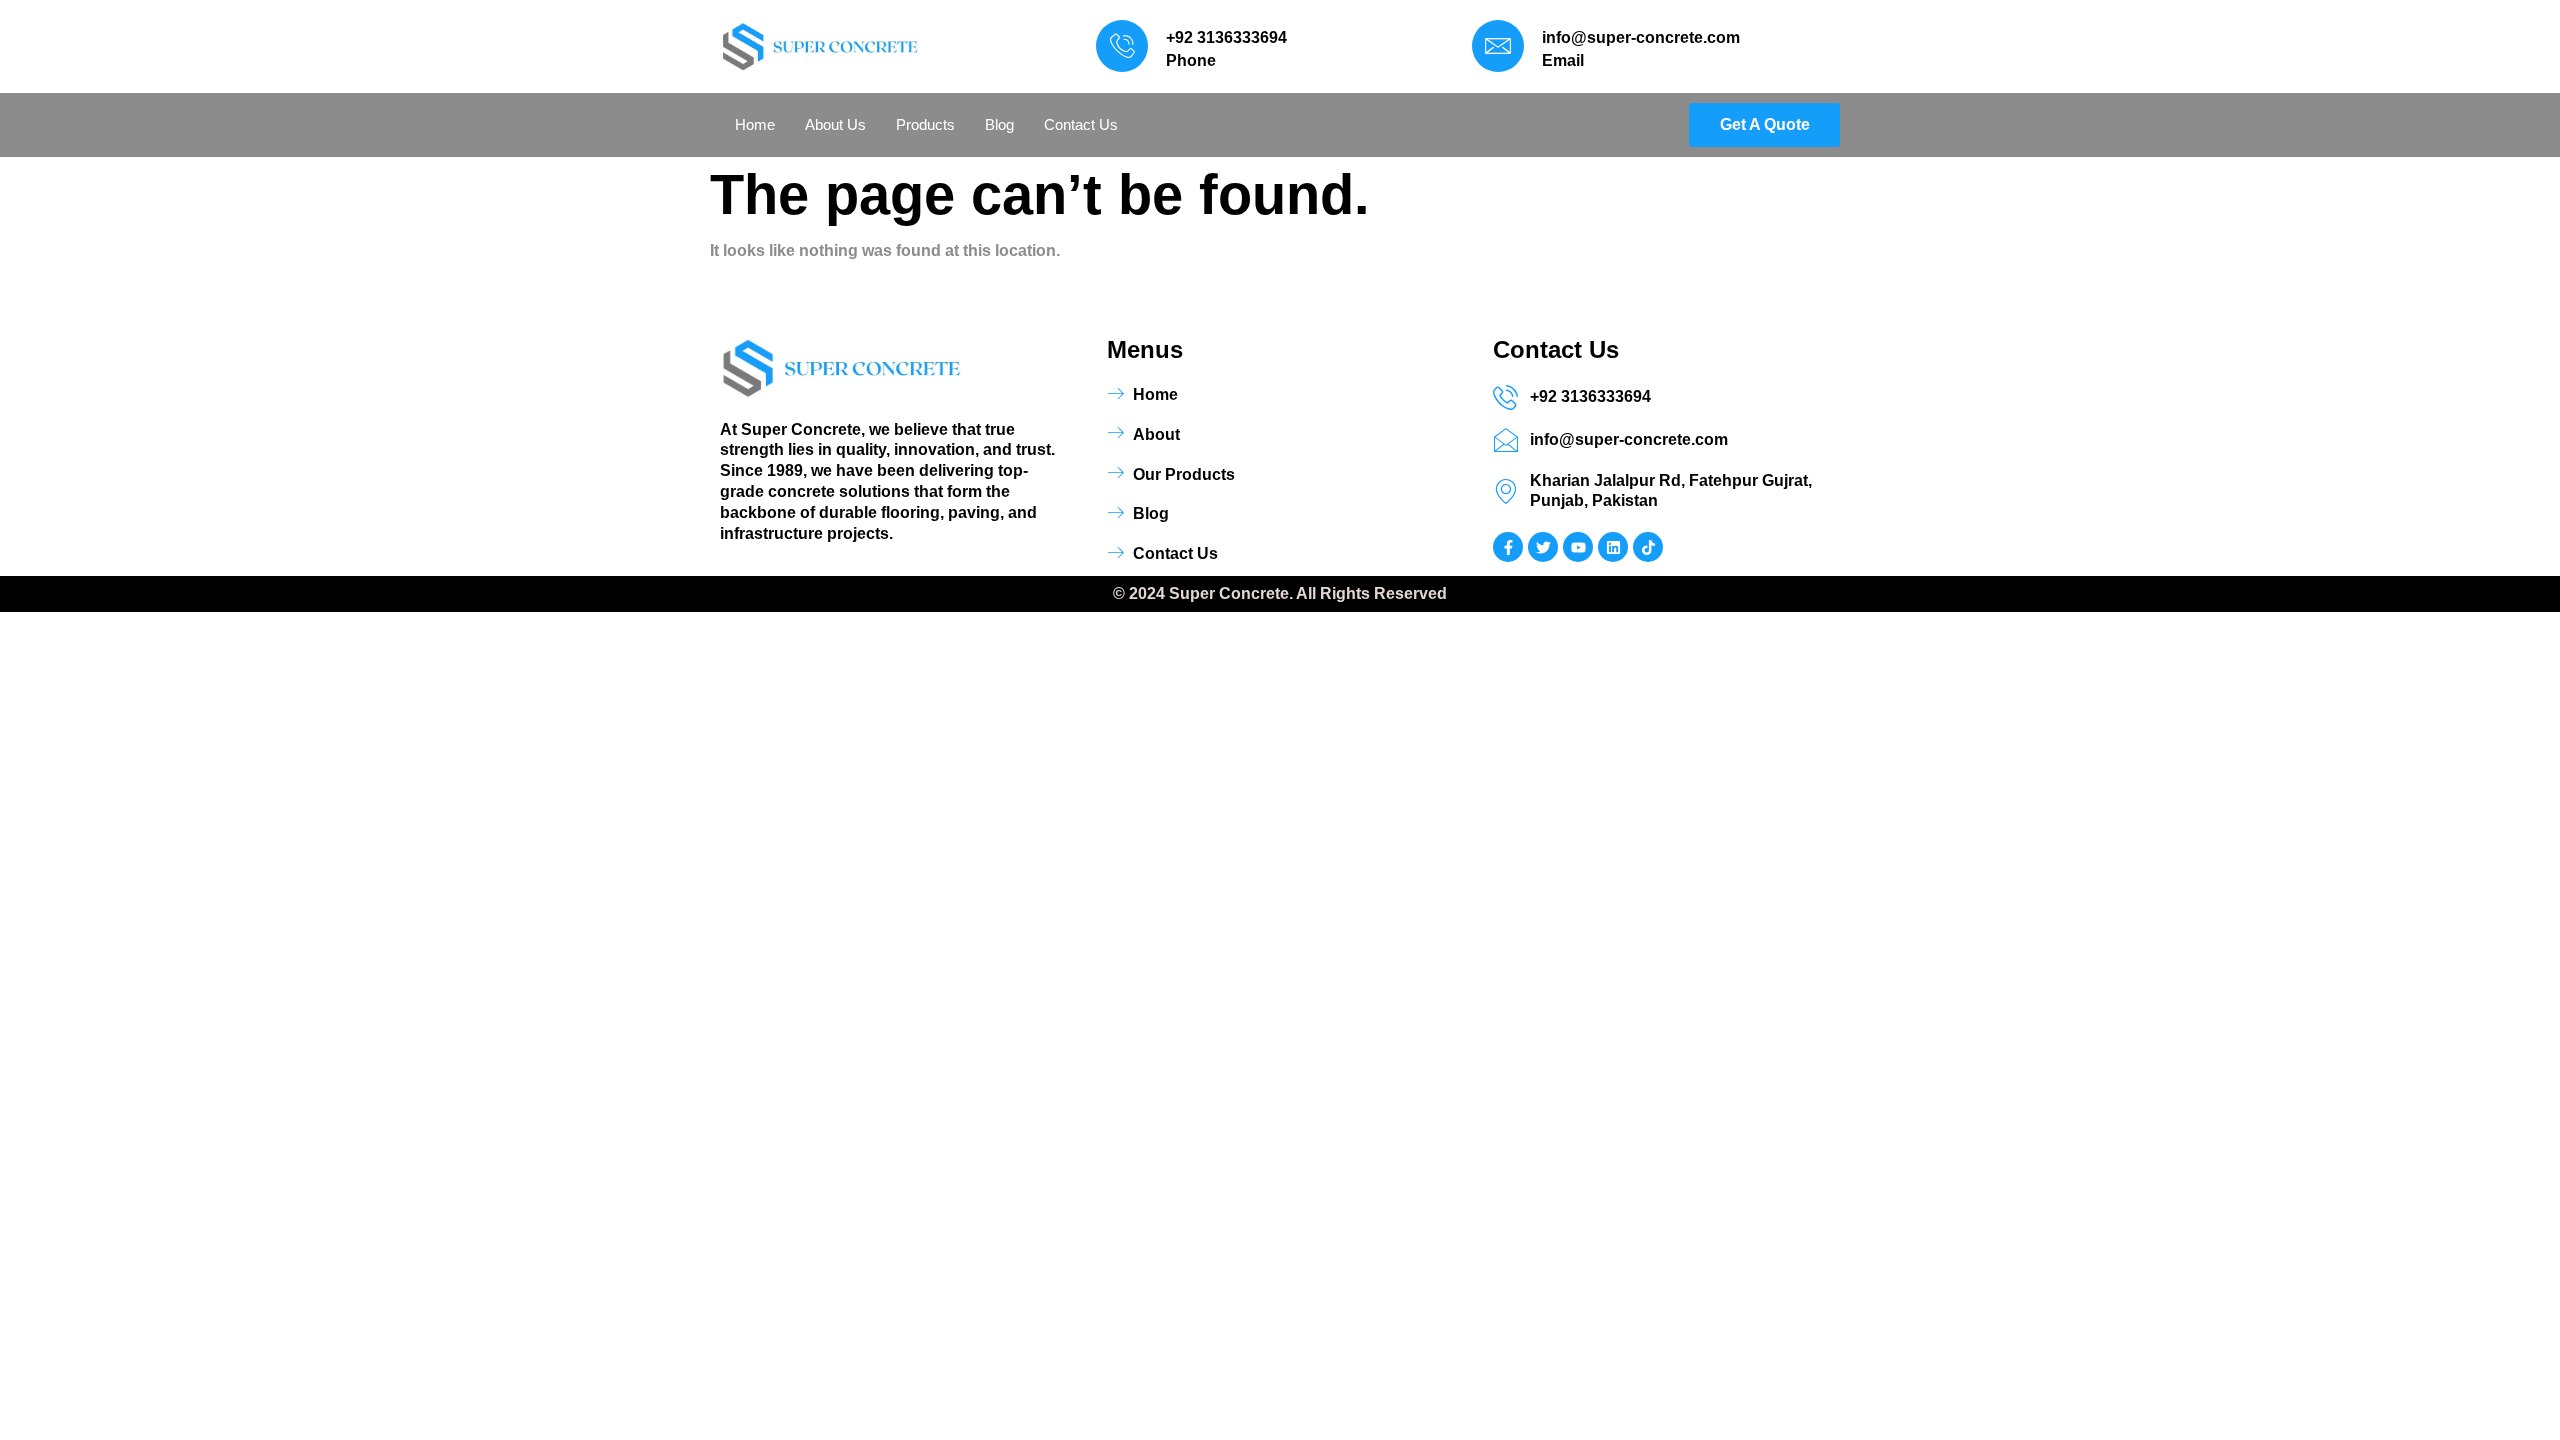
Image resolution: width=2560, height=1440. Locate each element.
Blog (999, 124)
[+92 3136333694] (1122, 46)
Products (925, 124)
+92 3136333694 (1226, 37)
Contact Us (1081, 124)
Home (755, 124)
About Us (835, 124)
